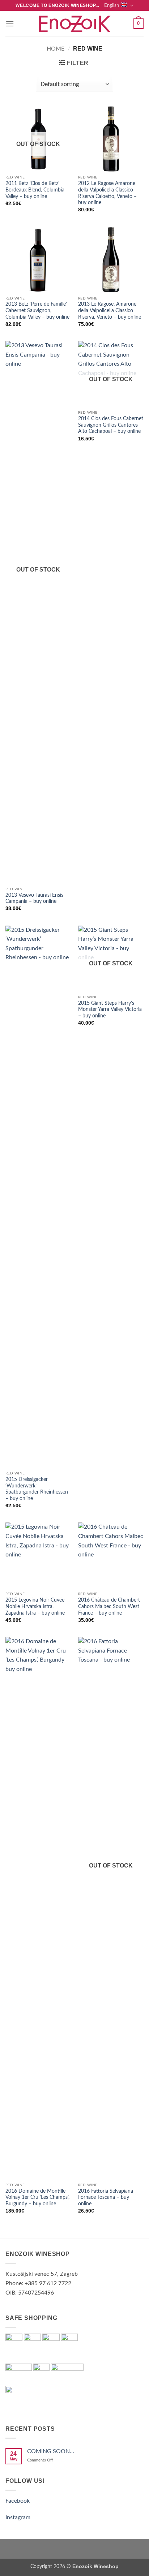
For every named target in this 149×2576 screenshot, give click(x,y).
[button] (10, 24)
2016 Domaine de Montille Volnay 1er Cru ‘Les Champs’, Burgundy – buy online (37, 2198)
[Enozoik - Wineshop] (74, 24)
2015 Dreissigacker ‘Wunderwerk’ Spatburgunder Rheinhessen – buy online (37, 1489)
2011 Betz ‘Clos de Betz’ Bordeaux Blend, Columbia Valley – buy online (35, 190)
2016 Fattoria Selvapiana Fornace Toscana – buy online (106, 2198)
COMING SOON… (51, 2451)
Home (56, 49)
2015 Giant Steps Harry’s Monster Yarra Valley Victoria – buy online (110, 1010)
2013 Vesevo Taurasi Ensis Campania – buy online (34, 899)
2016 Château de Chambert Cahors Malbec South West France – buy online (109, 1606)
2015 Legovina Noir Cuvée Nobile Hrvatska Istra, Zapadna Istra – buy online (35, 1606)
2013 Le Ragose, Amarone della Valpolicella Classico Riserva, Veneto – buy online (110, 311)
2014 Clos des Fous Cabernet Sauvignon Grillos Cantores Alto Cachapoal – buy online (111, 425)
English (112, 5)
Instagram (18, 2517)
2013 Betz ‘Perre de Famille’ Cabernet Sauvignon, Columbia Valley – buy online (37, 311)
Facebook (18, 2501)
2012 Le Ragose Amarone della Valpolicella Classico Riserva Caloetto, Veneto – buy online (107, 193)
